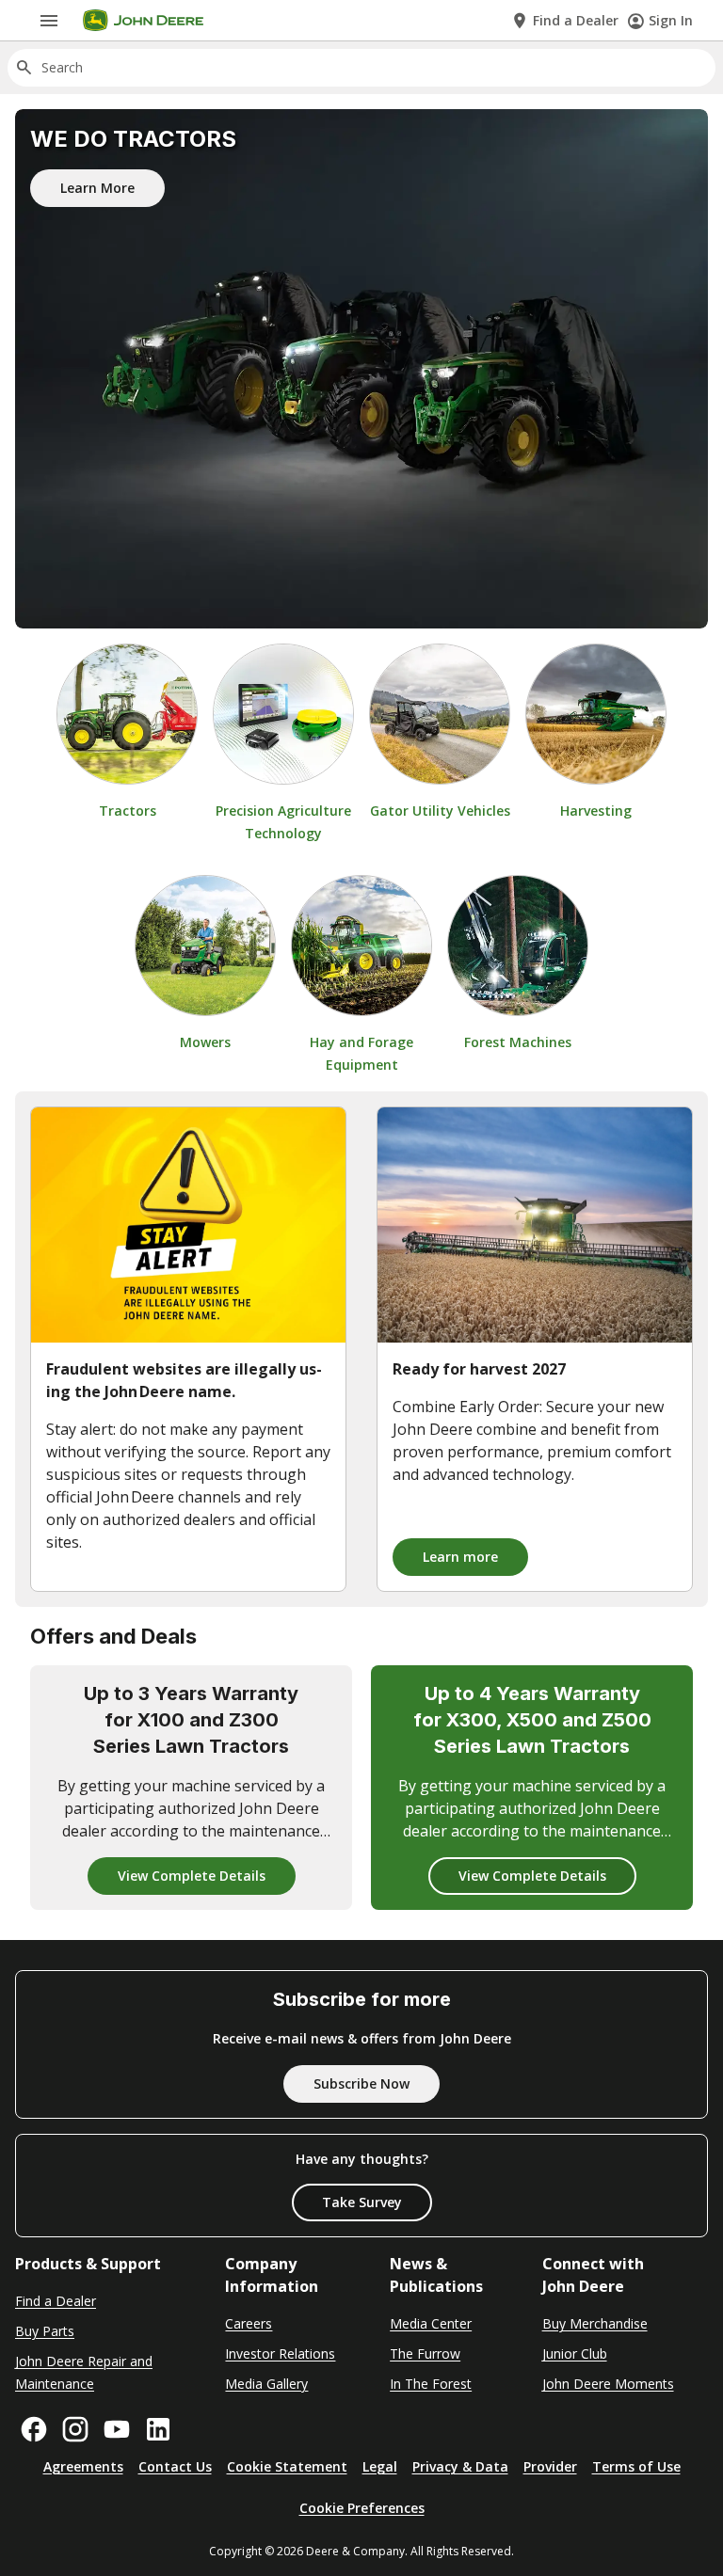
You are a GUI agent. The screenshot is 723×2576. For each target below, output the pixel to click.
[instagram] (75, 2429)
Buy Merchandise (595, 2323)
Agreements (83, 2466)
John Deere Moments (608, 2384)
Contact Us (175, 2466)
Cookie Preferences (362, 2508)
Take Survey (362, 2202)
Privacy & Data (460, 2466)
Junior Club (575, 2353)
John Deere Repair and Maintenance (84, 2372)
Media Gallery (266, 2384)
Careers (249, 2323)
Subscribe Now (361, 2083)
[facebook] (34, 2429)
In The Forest (431, 2384)
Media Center (431, 2323)
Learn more (460, 1557)
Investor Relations (280, 2353)
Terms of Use (636, 2466)
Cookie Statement (287, 2466)
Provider (550, 2466)
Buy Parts (45, 2331)
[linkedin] (158, 2429)
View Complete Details (192, 1876)
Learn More (97, 188)
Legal (380, 2466)
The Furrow (425, 2353)
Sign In (671, 20)
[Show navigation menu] (49, 21)
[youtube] (117, 2429)
